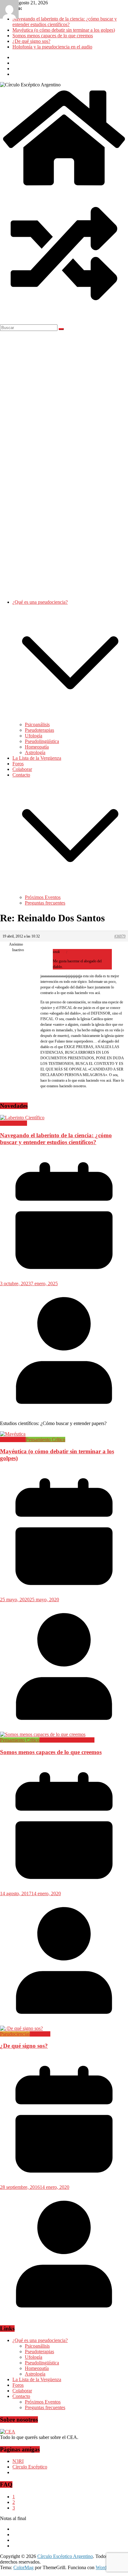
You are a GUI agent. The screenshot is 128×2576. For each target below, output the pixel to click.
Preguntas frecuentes (45, 903)
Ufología (34, 736)
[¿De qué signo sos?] (21, 2028)
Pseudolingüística (42, 741)
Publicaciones (14, 1123)
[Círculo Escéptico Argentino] (64, 187)
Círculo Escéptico (30, 2467)
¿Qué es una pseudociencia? (40, 602)
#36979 (120, 936)
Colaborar (22, 769)
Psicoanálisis (37, 724)
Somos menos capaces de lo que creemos (53, 36)
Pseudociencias (15, 2034)
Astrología (35, 752)
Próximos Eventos (43, 897)
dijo (63, 952)
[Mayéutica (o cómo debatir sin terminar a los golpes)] (13, 1434)
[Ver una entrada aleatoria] (64, 316)
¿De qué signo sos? (31, 41)
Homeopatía (37, 747)
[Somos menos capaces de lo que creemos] (43, 1734)
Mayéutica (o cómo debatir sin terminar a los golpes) (64, 30)
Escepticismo (13, 1439)
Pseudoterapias (39, 730)
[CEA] (8, 2432)
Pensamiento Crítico (46, 1439)
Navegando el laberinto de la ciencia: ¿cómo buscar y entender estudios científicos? (65, 22)
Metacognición (54, 1740)
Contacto (21, 775)
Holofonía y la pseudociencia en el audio (52, 47)
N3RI (18, 2461)
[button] (70, 719)
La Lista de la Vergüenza (37, 758)
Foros (18, 764)
